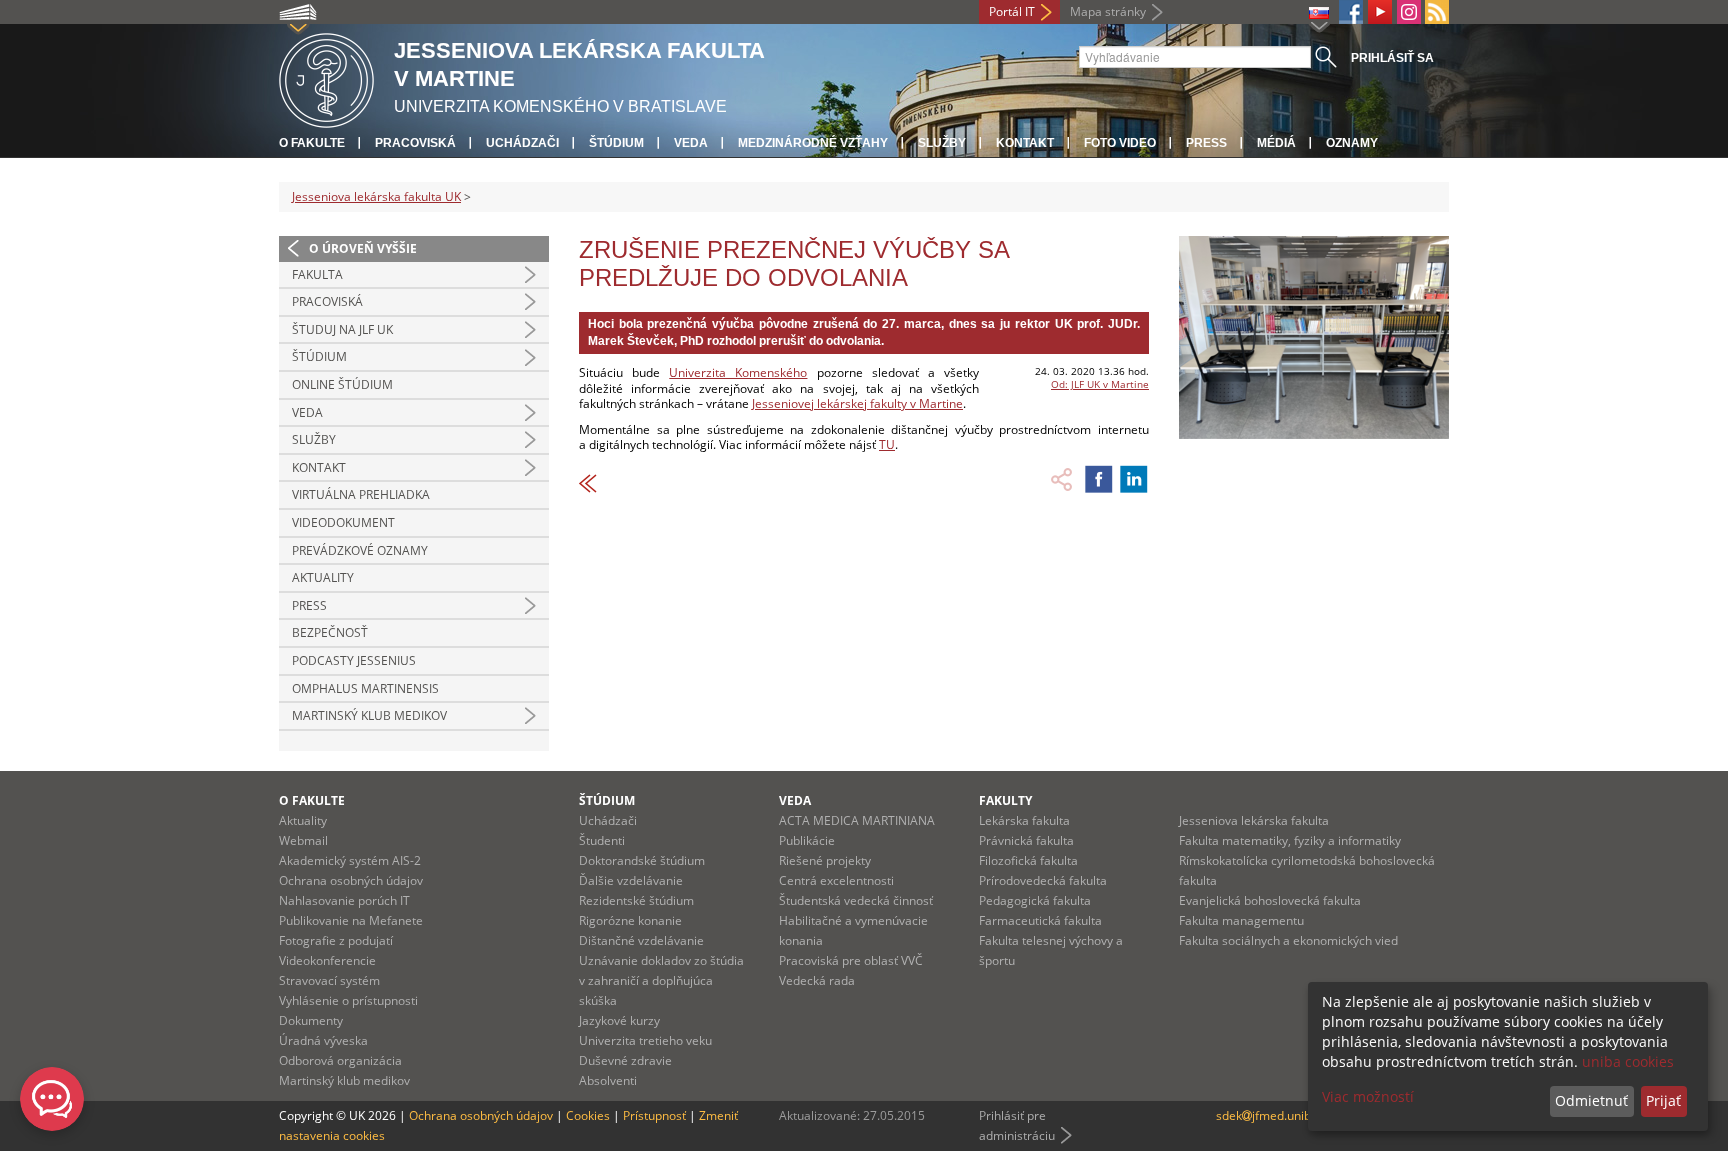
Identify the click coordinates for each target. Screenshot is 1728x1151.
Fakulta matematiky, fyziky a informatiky (1290, 840)
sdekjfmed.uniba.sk (1274, 1115)
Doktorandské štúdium (642, 860)
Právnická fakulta (1026, 840)
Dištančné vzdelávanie (641, 940)
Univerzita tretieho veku (645, 1040)
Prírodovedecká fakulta (1043, 880)
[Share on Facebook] (1099, 479)
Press (1206, 143)
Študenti (602, 840)
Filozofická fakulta (1028, 860)
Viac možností (1368, 1096)
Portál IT (1012, 11)
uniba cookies (1628, 1061)
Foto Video (1120, 143)
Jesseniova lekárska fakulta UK (376, 196)
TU (887, 444)
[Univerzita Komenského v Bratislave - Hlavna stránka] (326, 77)
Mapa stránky (1108, 11)
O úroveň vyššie (363, 248)
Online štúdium (342, 384)
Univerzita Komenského (738, 372)
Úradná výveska (323, 1040)
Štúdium (616, 143)
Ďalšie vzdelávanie (631, 880)
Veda (691, 143)
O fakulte (312, 143)
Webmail (303, 840)
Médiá (1276, 143)
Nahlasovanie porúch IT (344, 900)
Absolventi (608, 1080)
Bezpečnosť (330, 632)
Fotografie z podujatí (336, 940)
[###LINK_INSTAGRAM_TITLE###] (1409, 12)
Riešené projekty (825, 860)
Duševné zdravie (625, 1060)
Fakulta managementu (1241, 920)
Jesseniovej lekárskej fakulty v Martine (857, 403)
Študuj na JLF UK (342, 329)
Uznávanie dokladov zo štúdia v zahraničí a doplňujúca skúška (661, 980)
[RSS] (1437, 12)
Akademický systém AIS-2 (350, 860)
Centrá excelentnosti (836, 880)
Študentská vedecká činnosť (856, 900)
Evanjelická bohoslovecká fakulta (1270, 900)
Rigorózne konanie (630, 920)
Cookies (588, 1115)
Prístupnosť (654, 1115)
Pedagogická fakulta (1035, 900)
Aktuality (323, 577)
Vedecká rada (817, 980)
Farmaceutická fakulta (1040, 920)
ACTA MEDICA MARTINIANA (857, 820)
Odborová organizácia (340, 1060)
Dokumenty (311, 1020)
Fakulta (317, 274)
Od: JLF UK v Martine (1100, 384)
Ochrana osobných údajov (351, 880)
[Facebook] (1351, 12)
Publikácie (807, 840)
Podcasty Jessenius (354, 660)
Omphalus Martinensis (365, 688)
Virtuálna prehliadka (361, 494)
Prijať (1663, 1100)
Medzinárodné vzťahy (813, 143)
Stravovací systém (329, 980)
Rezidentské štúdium (636, 900)
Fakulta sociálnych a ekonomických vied (1288, 940)
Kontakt (1025, 143)
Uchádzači (522, 143)
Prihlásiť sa (1392, 58)
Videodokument (343, 522)
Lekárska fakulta (1024, 820)
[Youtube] (1380, 12)
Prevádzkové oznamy (360, 550)
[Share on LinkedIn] (1134, 479)
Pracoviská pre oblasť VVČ (851, 960)
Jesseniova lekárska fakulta (1254, 820)
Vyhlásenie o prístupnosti (348, 1000)
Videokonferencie (327, 960)
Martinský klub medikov (369, 715)
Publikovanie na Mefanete (351, 920)
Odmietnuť (1591, 1100)
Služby (942, 143)
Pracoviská (415, 143)
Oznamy (1352, 143)
